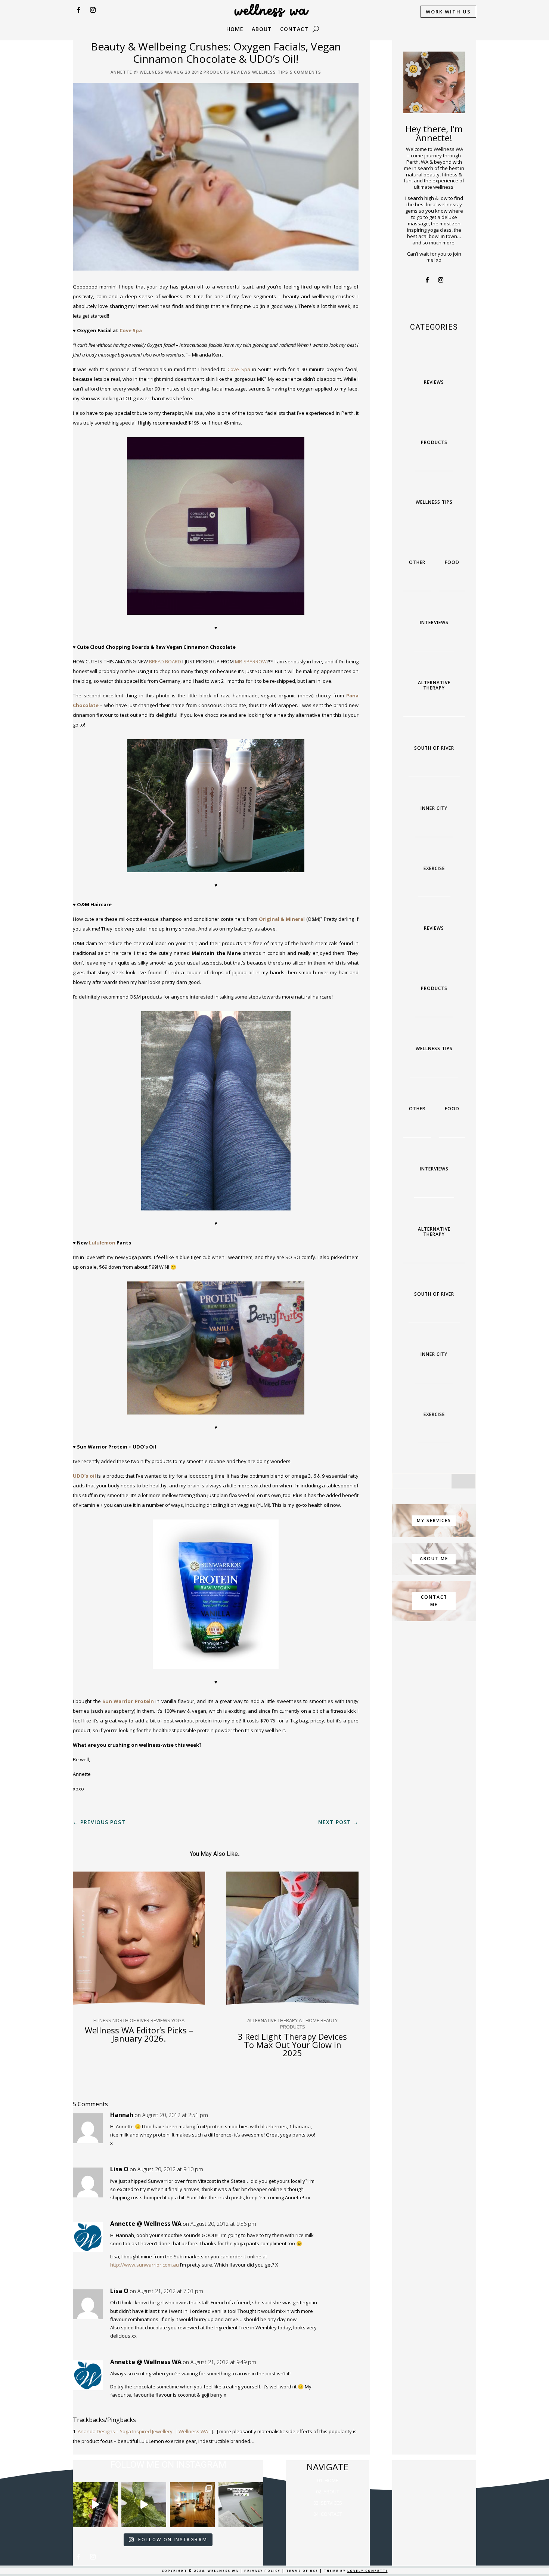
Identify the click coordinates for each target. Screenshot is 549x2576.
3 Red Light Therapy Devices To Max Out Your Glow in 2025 (292, 2045)
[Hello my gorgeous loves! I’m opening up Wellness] (241, 2505)
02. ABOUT (328, 2492)
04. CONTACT (328, 2514)
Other (417, 562)
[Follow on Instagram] (93, 10)
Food (452, 562)
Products (216, 72)
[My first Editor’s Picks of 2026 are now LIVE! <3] (192, 2505)
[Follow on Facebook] (78, 10)
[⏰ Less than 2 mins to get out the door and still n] (144, 2505)
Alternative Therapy (434, 685)
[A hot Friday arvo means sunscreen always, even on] (95, 2505)
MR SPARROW (251, 661)
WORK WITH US (448, 12)
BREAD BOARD (165, 661)
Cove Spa (131, 330)
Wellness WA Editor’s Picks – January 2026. (139, 2034)
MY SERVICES (434, 1520)
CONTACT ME (434, 1601)
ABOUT (262, 30)
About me (434, 1559)
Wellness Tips (270, 72)
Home (235, 30)
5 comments (305, 72)
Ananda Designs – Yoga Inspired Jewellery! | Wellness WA (143, 2431)
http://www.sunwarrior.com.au (145, 2265)
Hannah (122, 2115)
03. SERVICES (328, 2503)
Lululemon (102, 1243)
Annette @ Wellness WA (141, 72)
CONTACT (294, 30)
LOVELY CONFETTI (367, 2571)
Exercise (434, 868)
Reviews (241, 72)
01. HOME (328, 2480)
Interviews (434, 622)
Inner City (434, 808)
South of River (434, 748)
